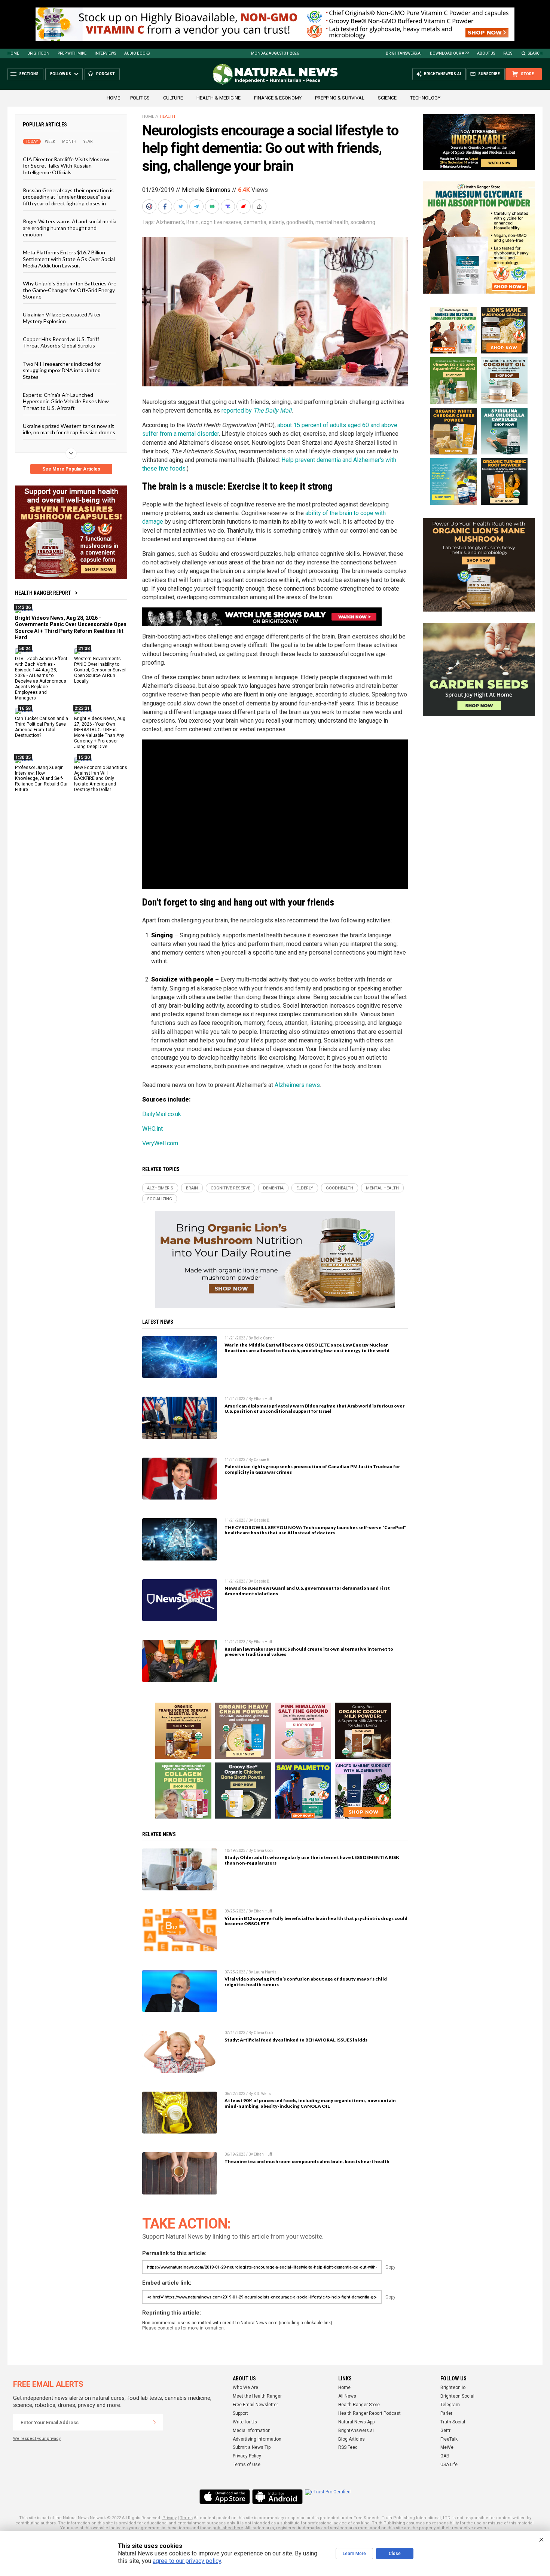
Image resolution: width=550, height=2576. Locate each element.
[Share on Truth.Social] (229, 206)
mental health (332, 222)
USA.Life (449, 2465)
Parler (446, 2413)
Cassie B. (262, 1460)
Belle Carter (264, 1338)
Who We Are (245, 2387)
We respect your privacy (37, 2439)
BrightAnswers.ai (404, 53)
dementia (255, 222)
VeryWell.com (160, 1143)
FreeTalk (449, 2439)
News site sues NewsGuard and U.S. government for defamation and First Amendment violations (307, 1591)
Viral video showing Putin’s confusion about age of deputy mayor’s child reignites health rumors (306, 1982)
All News (347, 2396)
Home (13, 53)
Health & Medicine (219, 98)
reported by (256, 411)
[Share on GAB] (213, 206)
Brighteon (38, 53)
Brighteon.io (453, 2387)
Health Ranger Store (359, 2405)
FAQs (508, 53)
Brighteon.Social (457, 2396)
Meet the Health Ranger (257, 2396)
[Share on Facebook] (166, 206)
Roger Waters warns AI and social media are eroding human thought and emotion (70, 228)
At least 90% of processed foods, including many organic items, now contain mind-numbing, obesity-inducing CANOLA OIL (310, 2103)
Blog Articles (352, 2439)
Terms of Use (247, 2465)
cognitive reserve (221, 222)
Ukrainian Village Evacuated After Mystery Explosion (62, 318)
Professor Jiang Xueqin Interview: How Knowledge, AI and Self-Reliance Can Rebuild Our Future (41, 778)
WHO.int (152, 1129)
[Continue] (155, 2422)
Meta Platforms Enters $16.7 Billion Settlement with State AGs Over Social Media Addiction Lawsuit (69, 259)
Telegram (450, 2405)
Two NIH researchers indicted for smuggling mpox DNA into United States (62, 370)
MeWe (447, 2447)
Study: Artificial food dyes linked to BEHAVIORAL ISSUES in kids (296, 2040)
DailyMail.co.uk (162, 1114)
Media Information (252, 2430)
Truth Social (453, 2422)
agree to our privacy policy (187, 2561)
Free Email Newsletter (255, 2405)
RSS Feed (348, 2447)
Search (535, 53)
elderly (276, 222)
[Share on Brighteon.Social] (150, 206)
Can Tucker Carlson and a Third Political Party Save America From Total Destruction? (42, 727)
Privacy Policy (247, 2456)
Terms (186, 2518)
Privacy (169, 2518)
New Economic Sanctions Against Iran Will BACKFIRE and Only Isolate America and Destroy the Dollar (101, 778)
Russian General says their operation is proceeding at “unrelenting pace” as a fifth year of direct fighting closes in (68, 197)
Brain (192, 222)
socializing (363, 222)
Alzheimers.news (297, 1085)
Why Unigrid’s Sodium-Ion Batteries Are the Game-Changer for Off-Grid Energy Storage (70, 290)
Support (240, 2413)
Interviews (105, 53)
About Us (486, 53)
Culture (173, 98)
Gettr (445, 2430)
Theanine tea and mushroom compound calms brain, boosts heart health (307, 2161)
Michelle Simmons (206, 190)
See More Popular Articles (71, 469)
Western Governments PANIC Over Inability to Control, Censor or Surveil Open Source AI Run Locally (100, 670)
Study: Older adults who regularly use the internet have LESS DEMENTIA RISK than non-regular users (312, 1860)
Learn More (354, 2554)
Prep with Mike (72, 53)
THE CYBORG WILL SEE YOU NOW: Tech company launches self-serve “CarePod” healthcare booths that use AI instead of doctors (315, 1530)
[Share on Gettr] (244, 206)
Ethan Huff (263, 1399)
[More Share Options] (260, 206)
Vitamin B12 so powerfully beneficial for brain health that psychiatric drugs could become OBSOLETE (316, 1921)
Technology (425, 98)
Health (167, 117)
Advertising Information (257, 2439)
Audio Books (137, 53)
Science (387, 98)
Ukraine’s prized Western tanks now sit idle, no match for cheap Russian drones (69, 429)
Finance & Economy (278, 98)
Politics (140, 98)
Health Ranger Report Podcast (369, 2413)
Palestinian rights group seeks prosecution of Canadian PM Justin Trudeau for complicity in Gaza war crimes (312, 1469)
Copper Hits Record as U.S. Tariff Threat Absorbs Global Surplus (61, 342)
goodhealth (300, 222)
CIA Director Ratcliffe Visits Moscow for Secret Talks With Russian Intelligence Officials (66, 166)
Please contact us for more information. (184, 2328)
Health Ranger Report (43, 593)
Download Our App (449, 53)
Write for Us (245, 2422)
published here (228, 2528)
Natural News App (356, 2422)
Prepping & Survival (340, 98)
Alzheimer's (170, 222)
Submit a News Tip (252, 2447)
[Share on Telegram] (197, 206)
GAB (445, 2456)
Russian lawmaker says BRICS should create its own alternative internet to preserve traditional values (309, 1652)
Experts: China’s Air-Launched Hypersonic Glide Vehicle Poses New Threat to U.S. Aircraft (66, 401)
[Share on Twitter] (181, 206)
